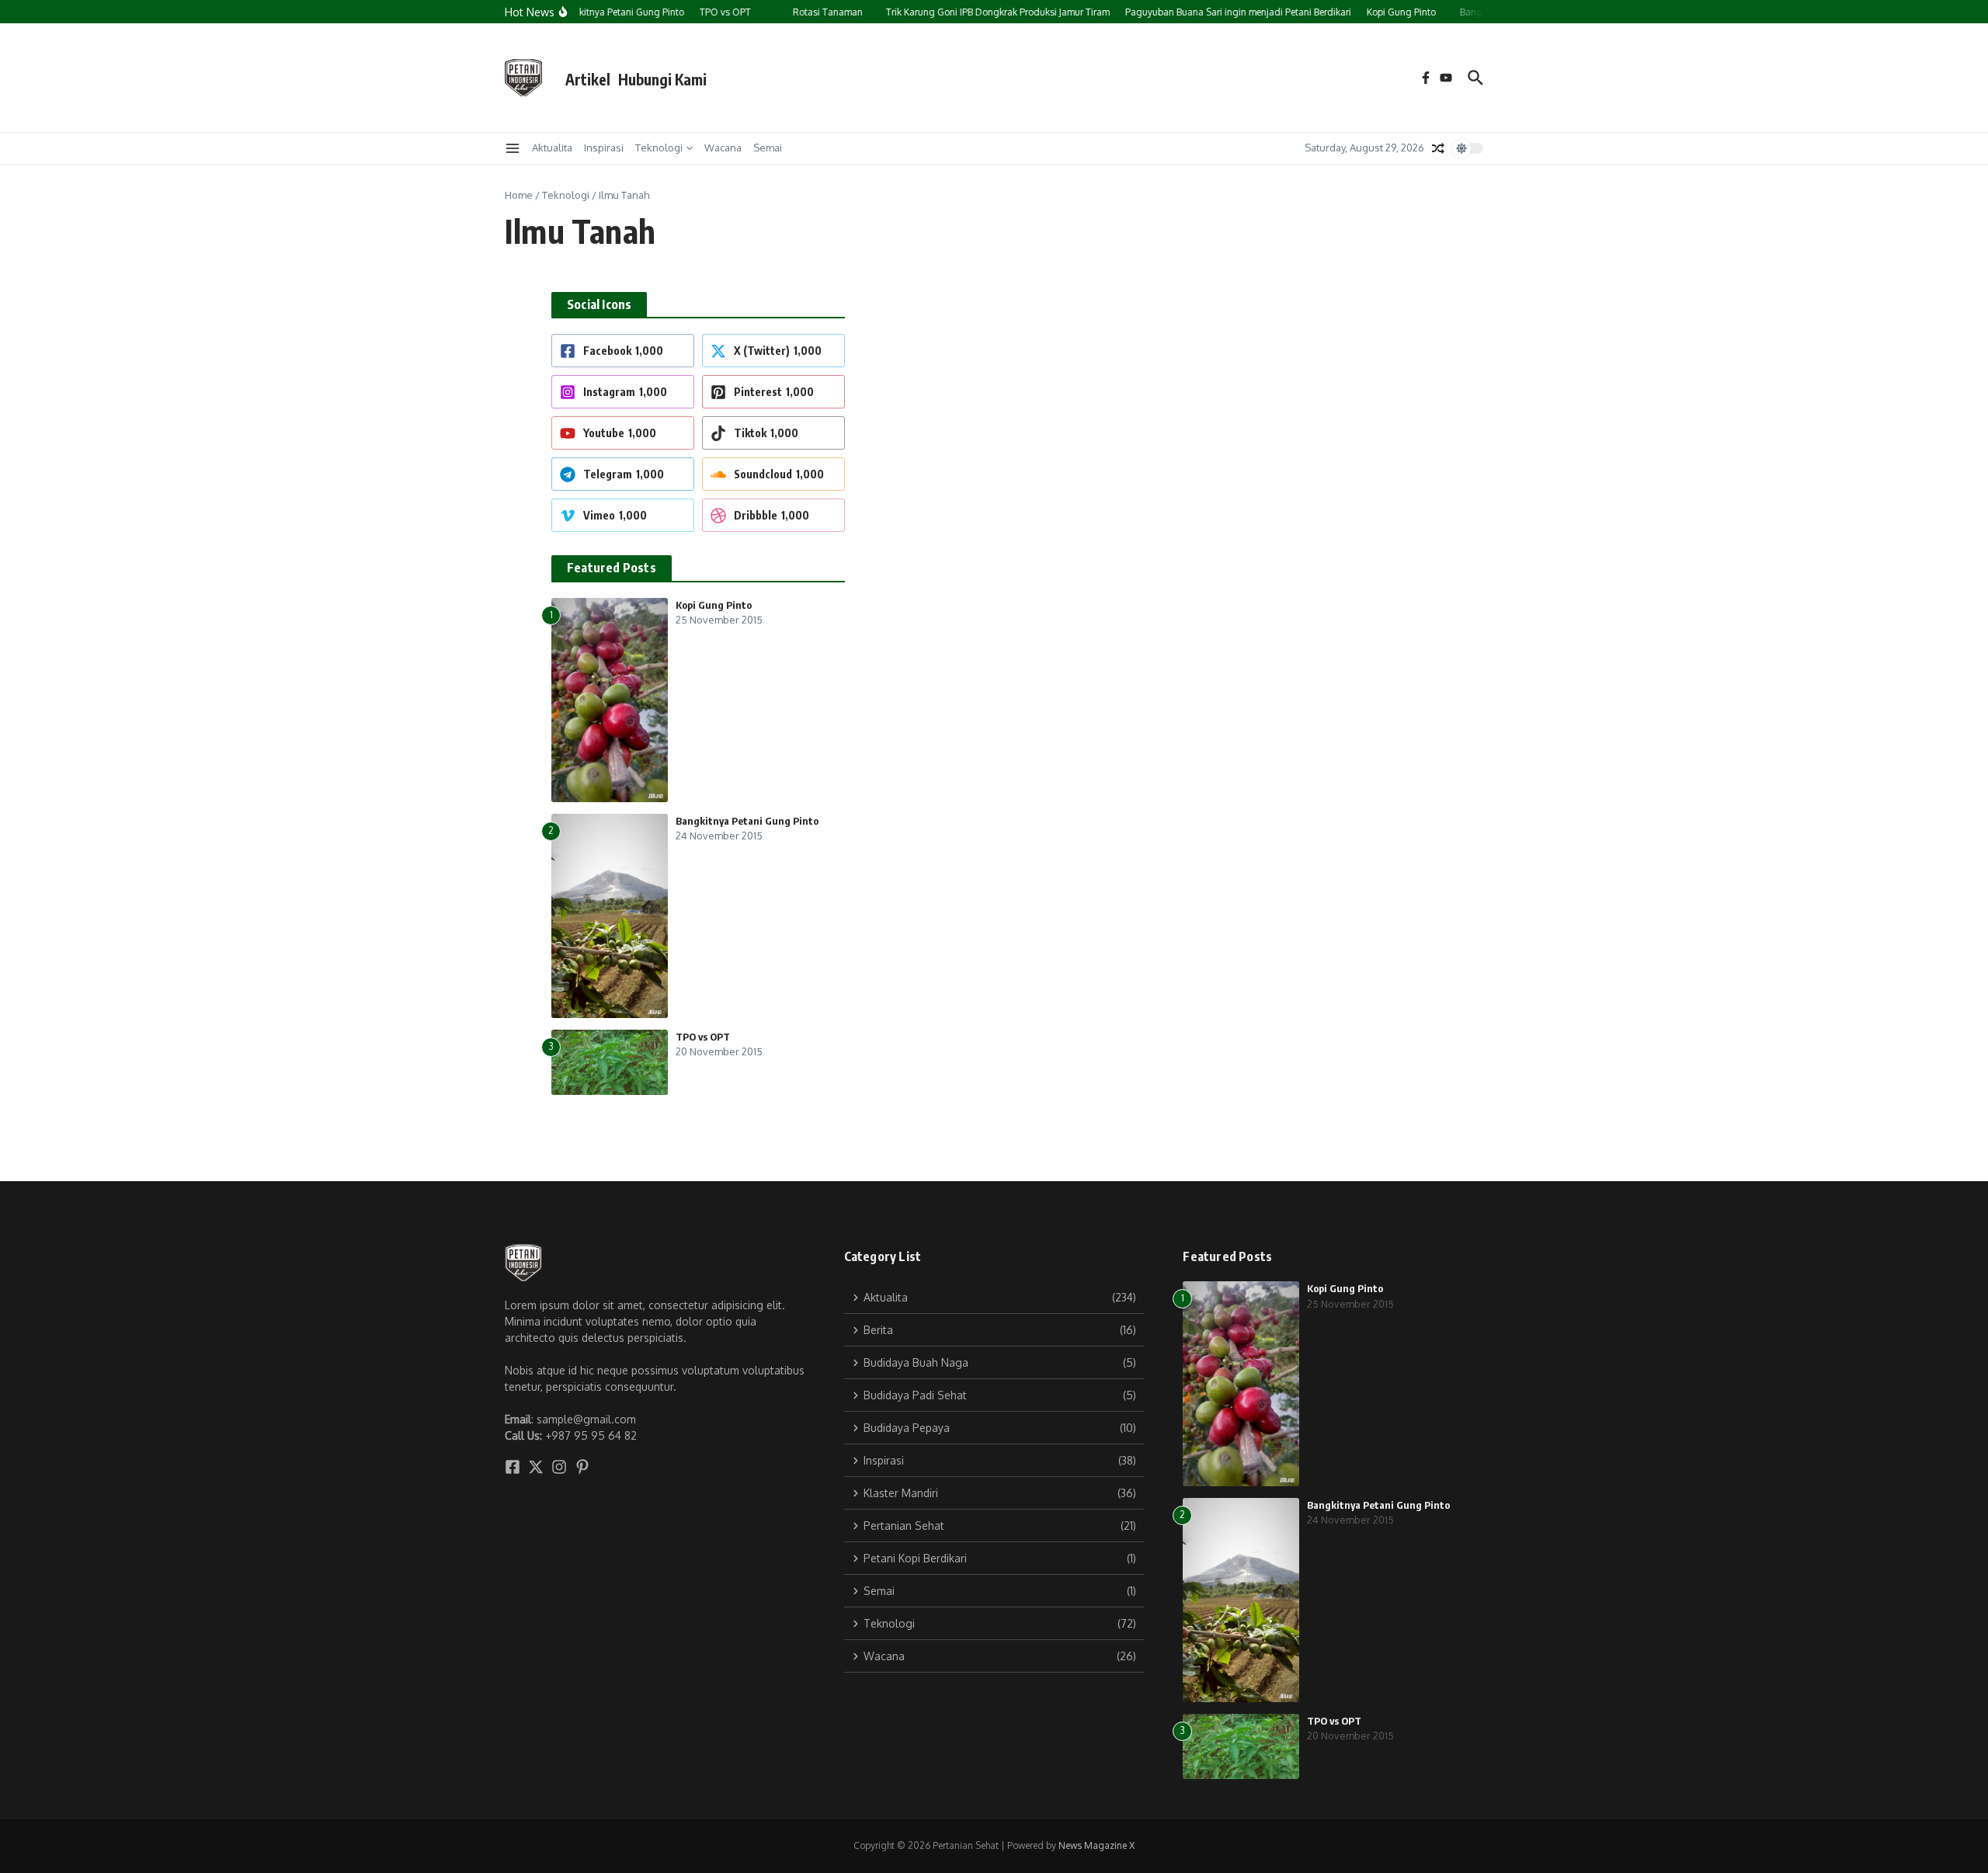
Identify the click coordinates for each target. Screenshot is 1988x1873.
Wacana (723, 148)
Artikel (588, 79)
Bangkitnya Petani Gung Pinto (747, 821)
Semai (768, 148)
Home (519, 195)
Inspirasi (604, 148)
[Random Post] (1438, 148)
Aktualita (552, 148)
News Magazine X (1097, 1845)
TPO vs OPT (703, 1037)
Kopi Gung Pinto (714, 605)
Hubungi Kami (662, 79)
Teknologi (659, 148)
